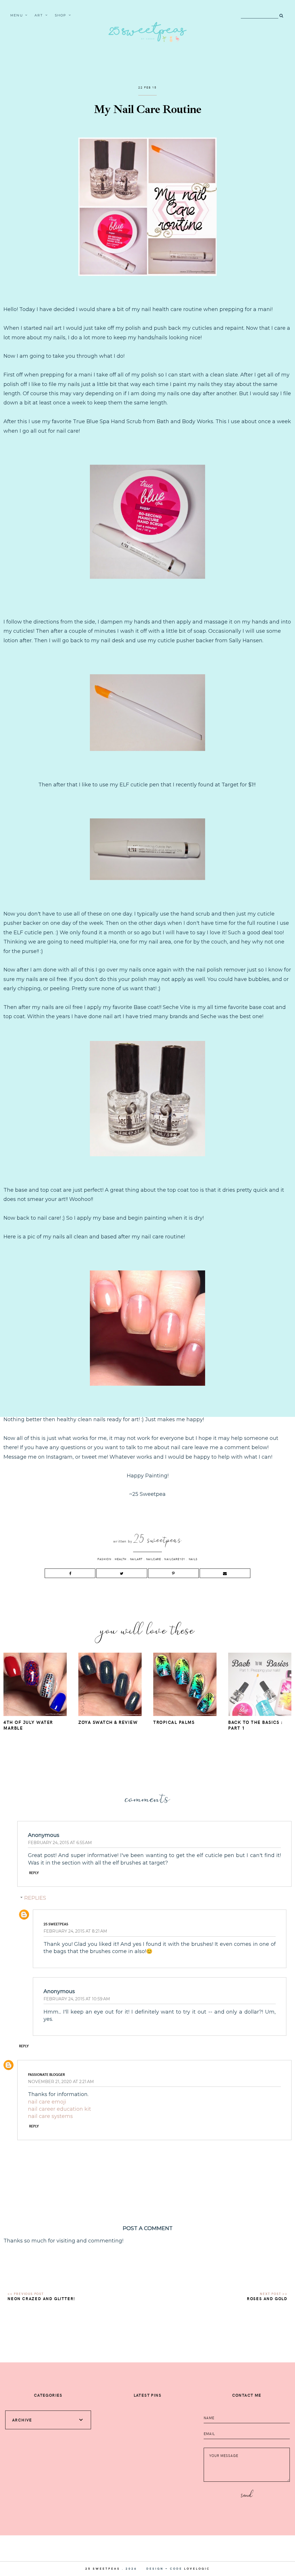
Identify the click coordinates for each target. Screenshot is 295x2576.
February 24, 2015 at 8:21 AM (75, 1931)
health (121, 1559)
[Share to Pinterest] (173, 1573)
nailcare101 (175, 1559)
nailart (136, 1559)
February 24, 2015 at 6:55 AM (60, 1843)
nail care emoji (47, 2102)
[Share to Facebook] (70, 1573)
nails (193, 1559)
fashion (104, 1559)
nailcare (154, 1559)
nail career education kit (59, 2109)
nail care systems (50, 2116)
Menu (17, 15)
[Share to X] (122, 1573)
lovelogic (197, 2569)
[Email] (225, 1573)
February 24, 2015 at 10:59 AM (77, 1999)
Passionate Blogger (46, 2074)
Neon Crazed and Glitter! (41, 2299)
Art (39, 15)
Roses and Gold (267, 2299)
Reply (34, 1873)
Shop (61, 15)
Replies (35, 1898)
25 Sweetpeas (56, 1924)
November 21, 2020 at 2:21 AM (61, 2082)
